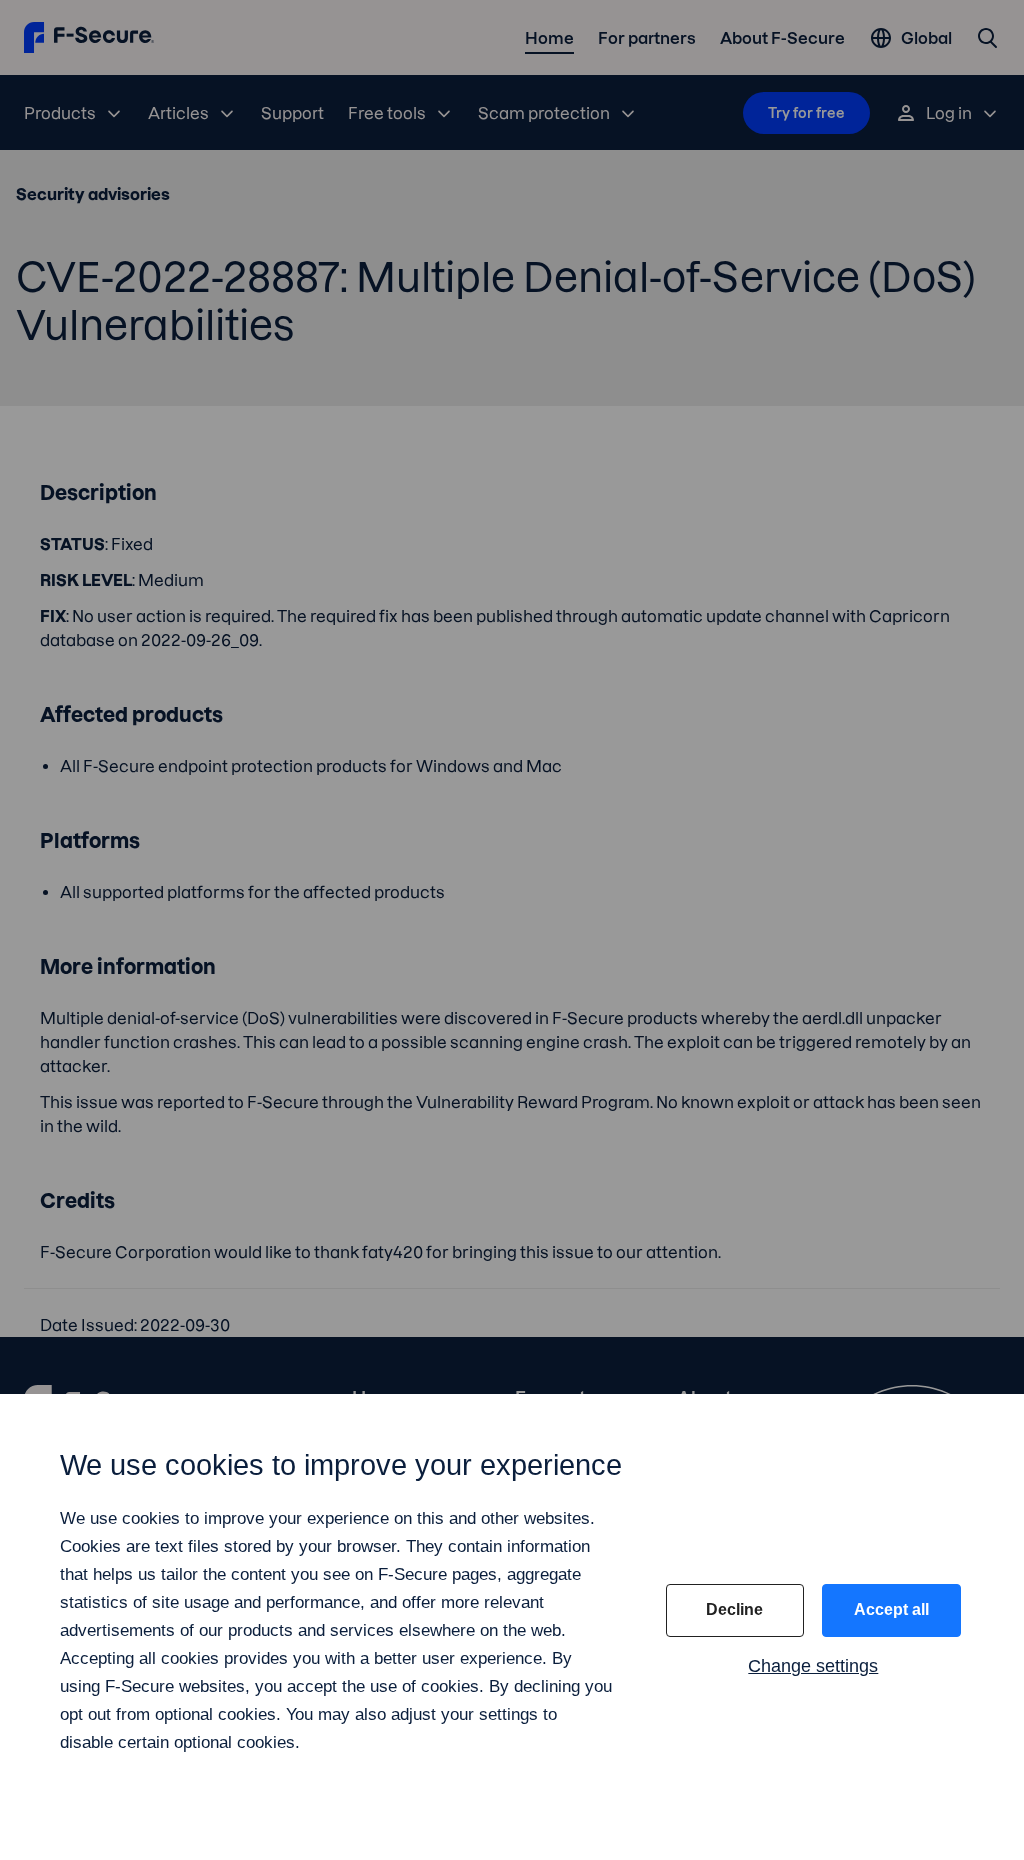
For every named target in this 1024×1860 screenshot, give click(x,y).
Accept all (891, 1609)
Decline (734, 1609)
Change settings (813, 1666)
